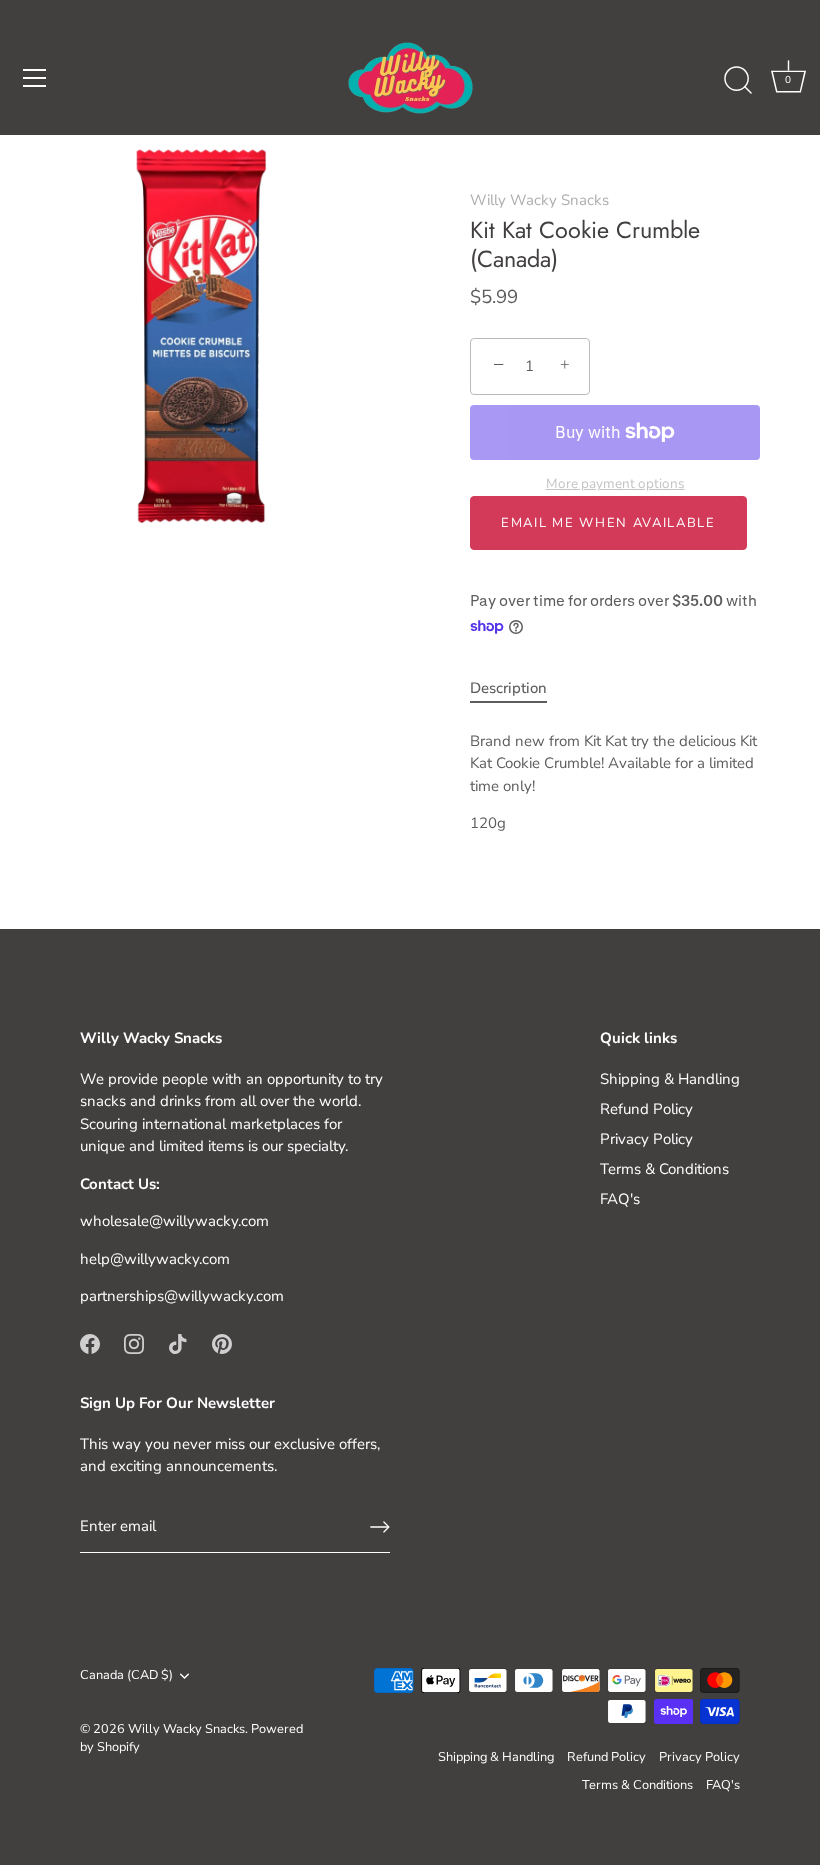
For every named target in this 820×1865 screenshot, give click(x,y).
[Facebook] (90, 1343)
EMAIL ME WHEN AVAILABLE (608, 523)
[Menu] (35, 78)
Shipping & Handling (670, 1079)
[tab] (518, 688)
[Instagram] (134, 1343)
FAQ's (620, 1199)
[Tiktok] (178, 1343)
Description (508, 688)
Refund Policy (646, 1109)
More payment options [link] (615, 483)
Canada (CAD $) (126, 1676)
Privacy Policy (646, 1139)
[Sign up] (380, 1527)
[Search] (738, 81)
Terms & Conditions (664, 1169)
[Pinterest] (222, 1343)
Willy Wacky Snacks (539, 200)
